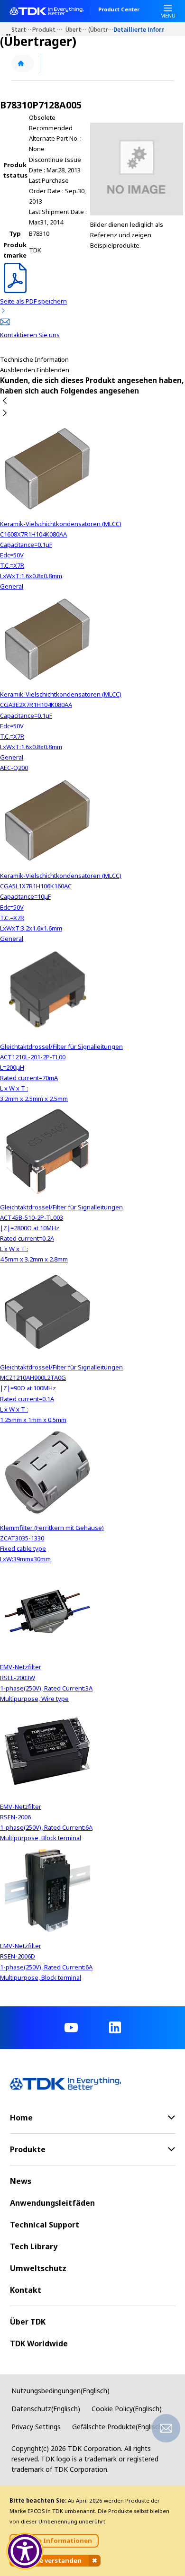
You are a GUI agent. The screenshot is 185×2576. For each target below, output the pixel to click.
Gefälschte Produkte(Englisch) (118, 2427)
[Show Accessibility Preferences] (25, 2551)
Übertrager (77, 29)
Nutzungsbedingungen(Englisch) (60, 2391)
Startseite (22, 29)
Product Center (119, 10)
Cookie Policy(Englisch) (127, 2409)
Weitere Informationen (54, 2540)
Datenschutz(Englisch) (46, 2409)
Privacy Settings (36, 2427)
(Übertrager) (101, 29)
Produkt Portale (49, 29)
